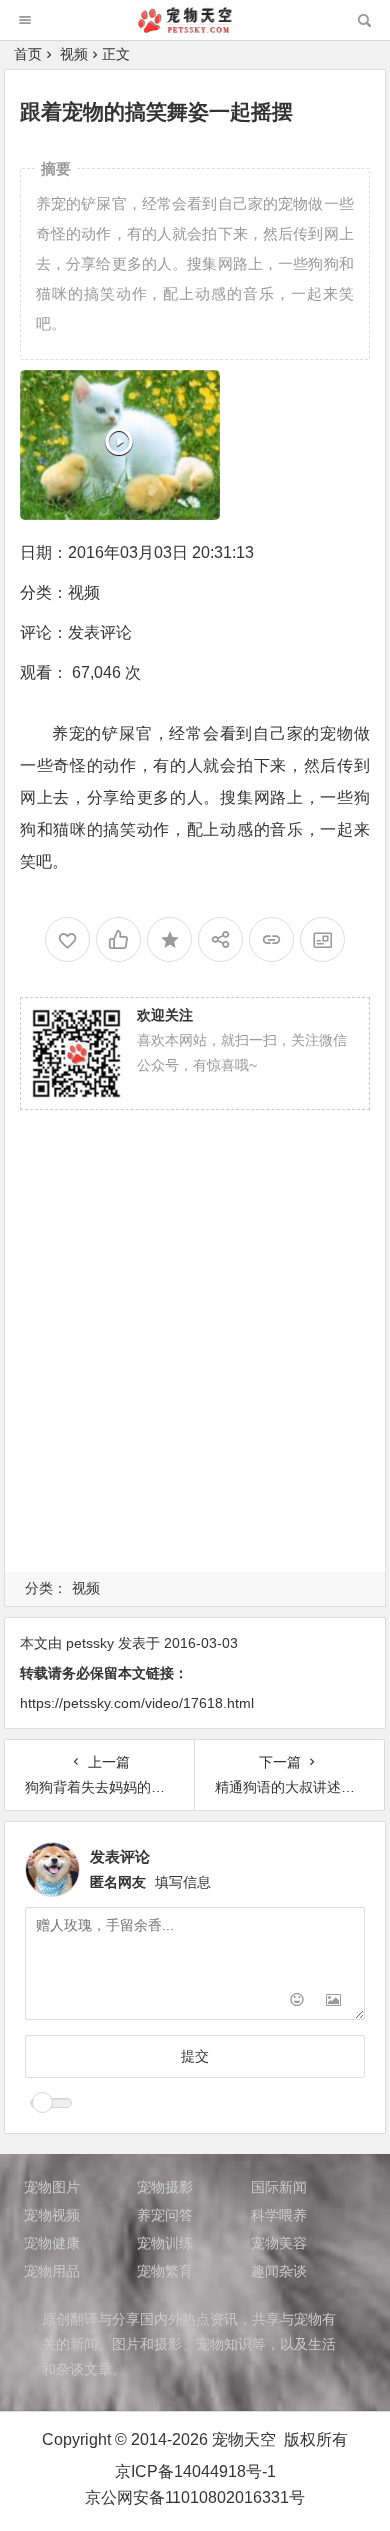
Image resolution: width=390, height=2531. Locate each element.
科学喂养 (279, 2215)
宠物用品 (52, 2271)
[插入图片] (333, 2002)
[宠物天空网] (194, 27)
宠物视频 (52, 2215)
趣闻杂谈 (279, 2271)
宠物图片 (52, 2187)
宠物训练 (165, 2243)
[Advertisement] (195, 1365)
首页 (28, 54)
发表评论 (100, 632)
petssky (90, 1643)
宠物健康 (52, 2243)
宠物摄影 (165, 2187)
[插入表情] (297, 2002)
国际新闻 (279, 2187)
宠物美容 (279, 2243)
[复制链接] (271, 939)
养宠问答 (165, 2215)
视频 (74, 54)
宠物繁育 (165, 2271)
